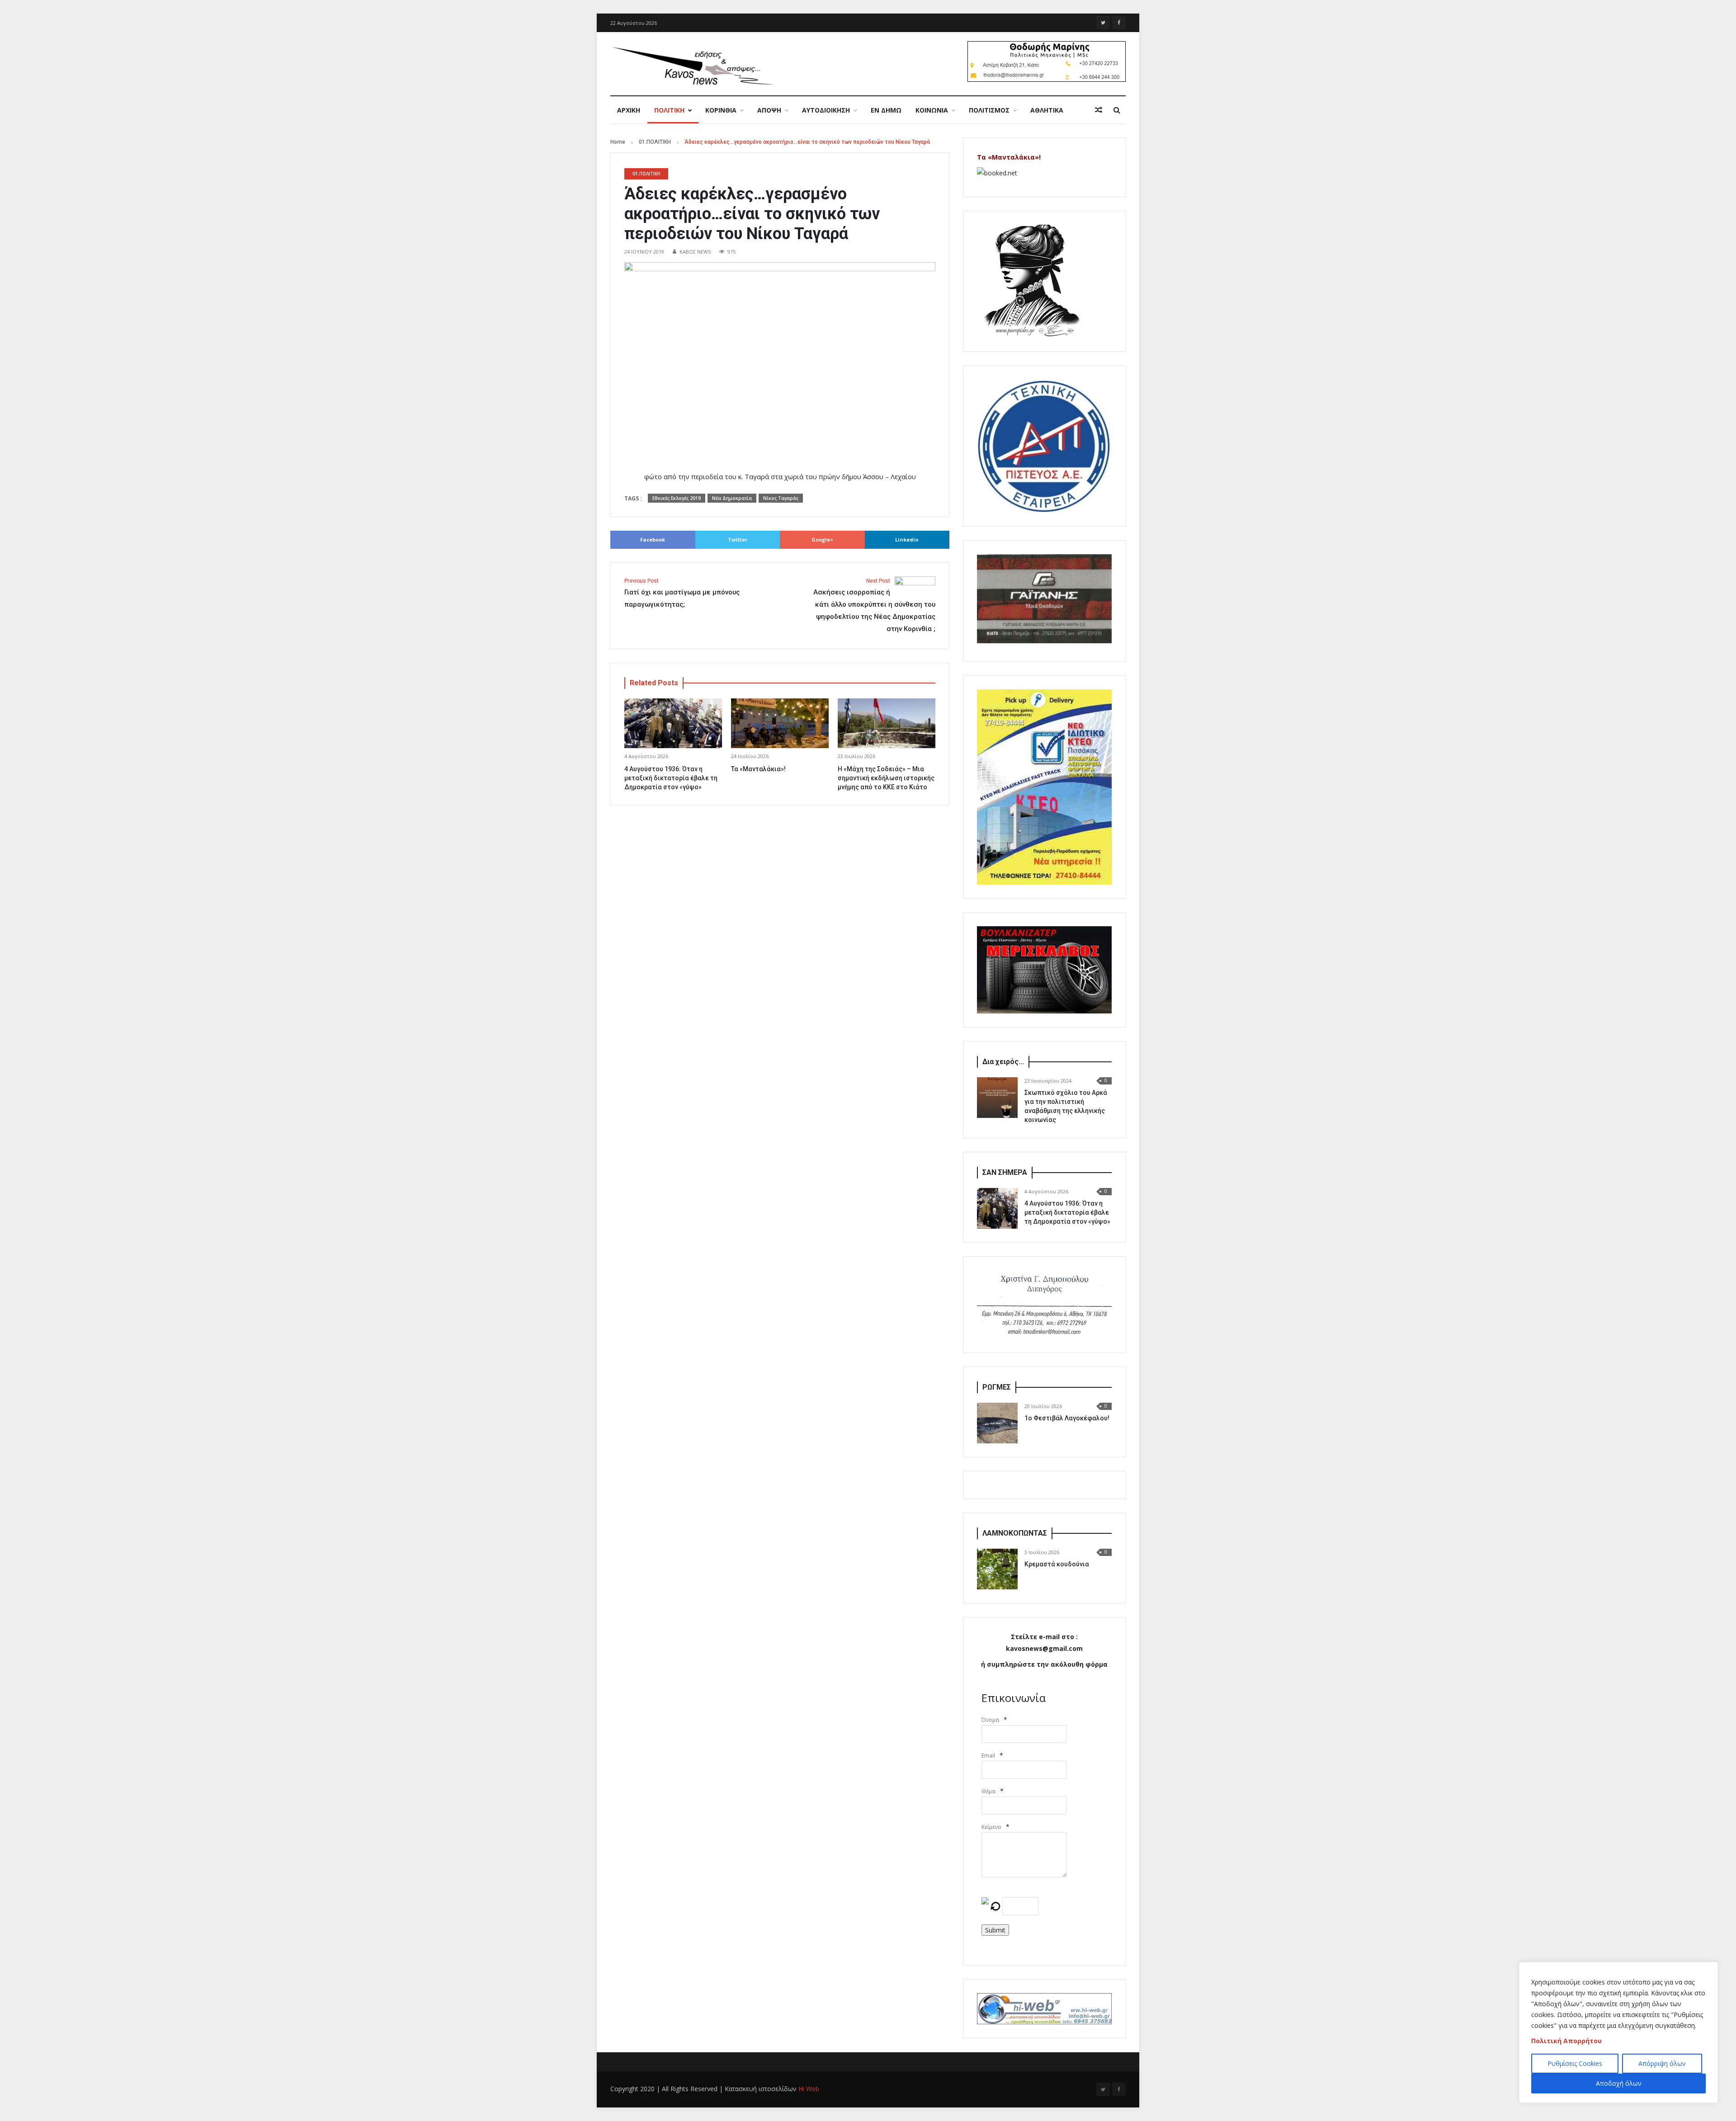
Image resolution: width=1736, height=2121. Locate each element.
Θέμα (988, 1791)
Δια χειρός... (1003, 1062)
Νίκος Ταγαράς (781, 498)
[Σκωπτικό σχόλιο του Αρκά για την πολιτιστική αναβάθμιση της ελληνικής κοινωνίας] (997, 1098)
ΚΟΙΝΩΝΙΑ (932, 110)
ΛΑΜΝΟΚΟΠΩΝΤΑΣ (1015, 1533)
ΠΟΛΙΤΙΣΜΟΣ (989, 110)
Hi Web (809, 2089)
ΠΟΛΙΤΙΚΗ (669, 110)
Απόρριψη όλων (1662, 2063)
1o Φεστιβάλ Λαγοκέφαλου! (1067, 1418)
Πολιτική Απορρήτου (1566, 2041)
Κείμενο (991, 1827)
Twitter (738, 540)
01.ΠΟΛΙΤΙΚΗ (655, 142)
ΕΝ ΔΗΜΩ (886, 110)
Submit (995, 1930)
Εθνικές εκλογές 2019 (677, 498)
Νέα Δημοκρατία (732, 498)
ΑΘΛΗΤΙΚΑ (1047, 110)
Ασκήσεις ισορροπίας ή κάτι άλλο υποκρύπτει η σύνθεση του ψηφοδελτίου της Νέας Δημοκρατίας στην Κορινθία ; (874, 605)
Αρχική (629, 110)
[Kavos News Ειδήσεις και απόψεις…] (692, 65)
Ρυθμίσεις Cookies (1575, 2063)
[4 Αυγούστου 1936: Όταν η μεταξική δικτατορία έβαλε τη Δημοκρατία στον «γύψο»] (997, 1208)
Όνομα (990, 1720)
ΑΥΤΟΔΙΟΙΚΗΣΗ (826, 110)
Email (988, 1756)
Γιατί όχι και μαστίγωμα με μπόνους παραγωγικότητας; (682, 593)
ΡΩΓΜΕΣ (997, 1387)
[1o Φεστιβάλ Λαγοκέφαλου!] (997, 1423)
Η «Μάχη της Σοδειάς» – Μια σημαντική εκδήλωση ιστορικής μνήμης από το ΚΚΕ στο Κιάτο (886, 778)
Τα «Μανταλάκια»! (758, 769)
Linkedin (907, 540)
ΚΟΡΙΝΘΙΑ (721, 110)
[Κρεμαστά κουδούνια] (997, 1569)
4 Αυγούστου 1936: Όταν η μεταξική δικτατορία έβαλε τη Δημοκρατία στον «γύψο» (671, 778)
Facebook (653, 540)
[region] (1618, 2032)
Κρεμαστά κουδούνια (1057, 1564)
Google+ (822, 540)
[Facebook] (1119, 23)
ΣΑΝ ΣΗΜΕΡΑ (1005, 1172)
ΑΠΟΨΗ (769, 110)
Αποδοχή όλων (1619, 2083)
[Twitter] (1103, 23)
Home (618, 142)
